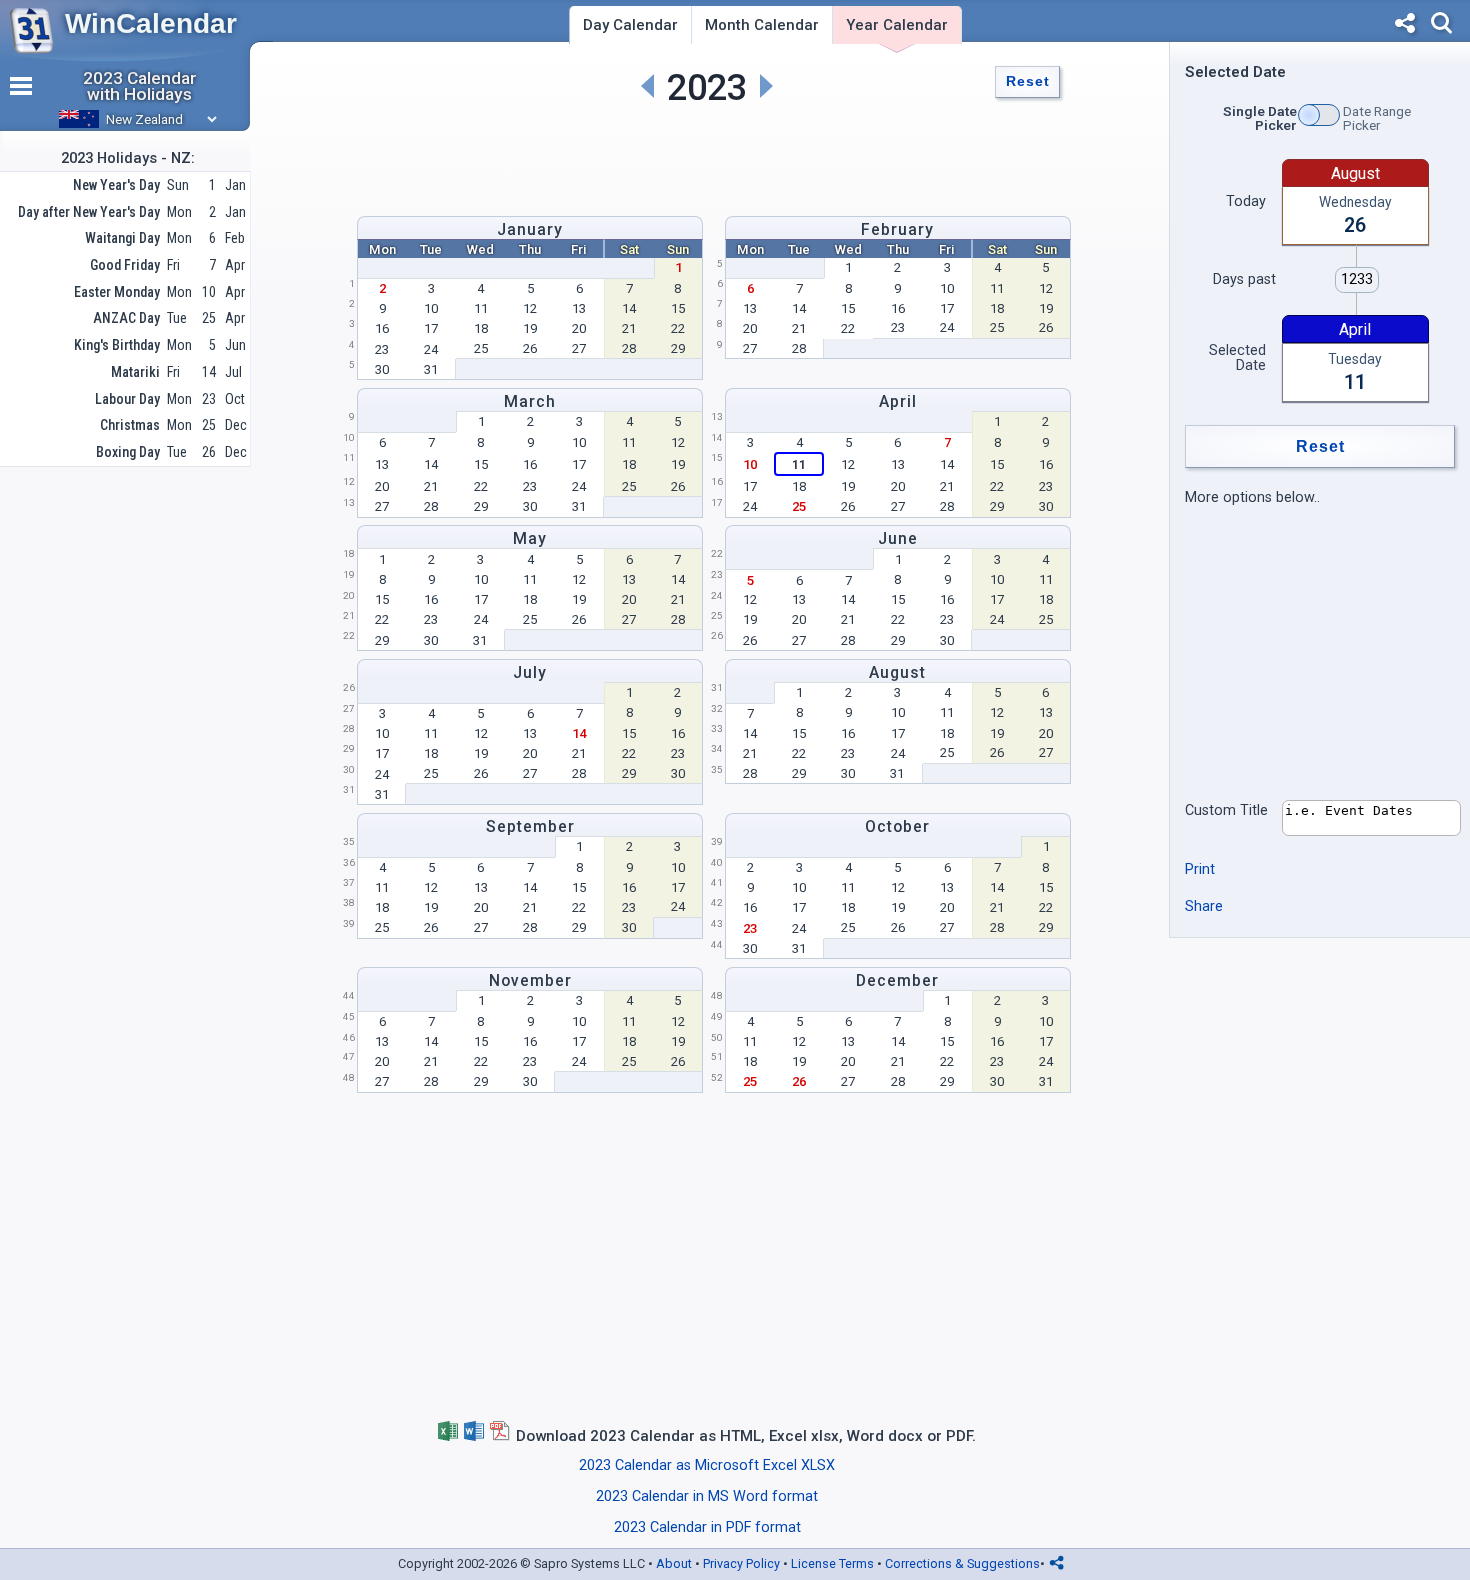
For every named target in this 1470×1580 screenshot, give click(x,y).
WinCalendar (151, 23)
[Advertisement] (707, 156)
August (897, 672)
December (897, 980)
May (530, 538)
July (530, 672)
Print (1200, 869)
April (898, 401)
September (530, 826)
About (674, 1563)
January (530, 229)
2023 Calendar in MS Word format (707, 1496)
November (530, 980)
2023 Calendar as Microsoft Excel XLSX (707, 1465)
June (898, 538)
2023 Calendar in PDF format (707, 1527)
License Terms (832, 1563)
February (897, 229)
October (897, 826)
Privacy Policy (741, 1563)
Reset (1028, 81)
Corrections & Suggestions (962, 1563)
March (530, 401)
